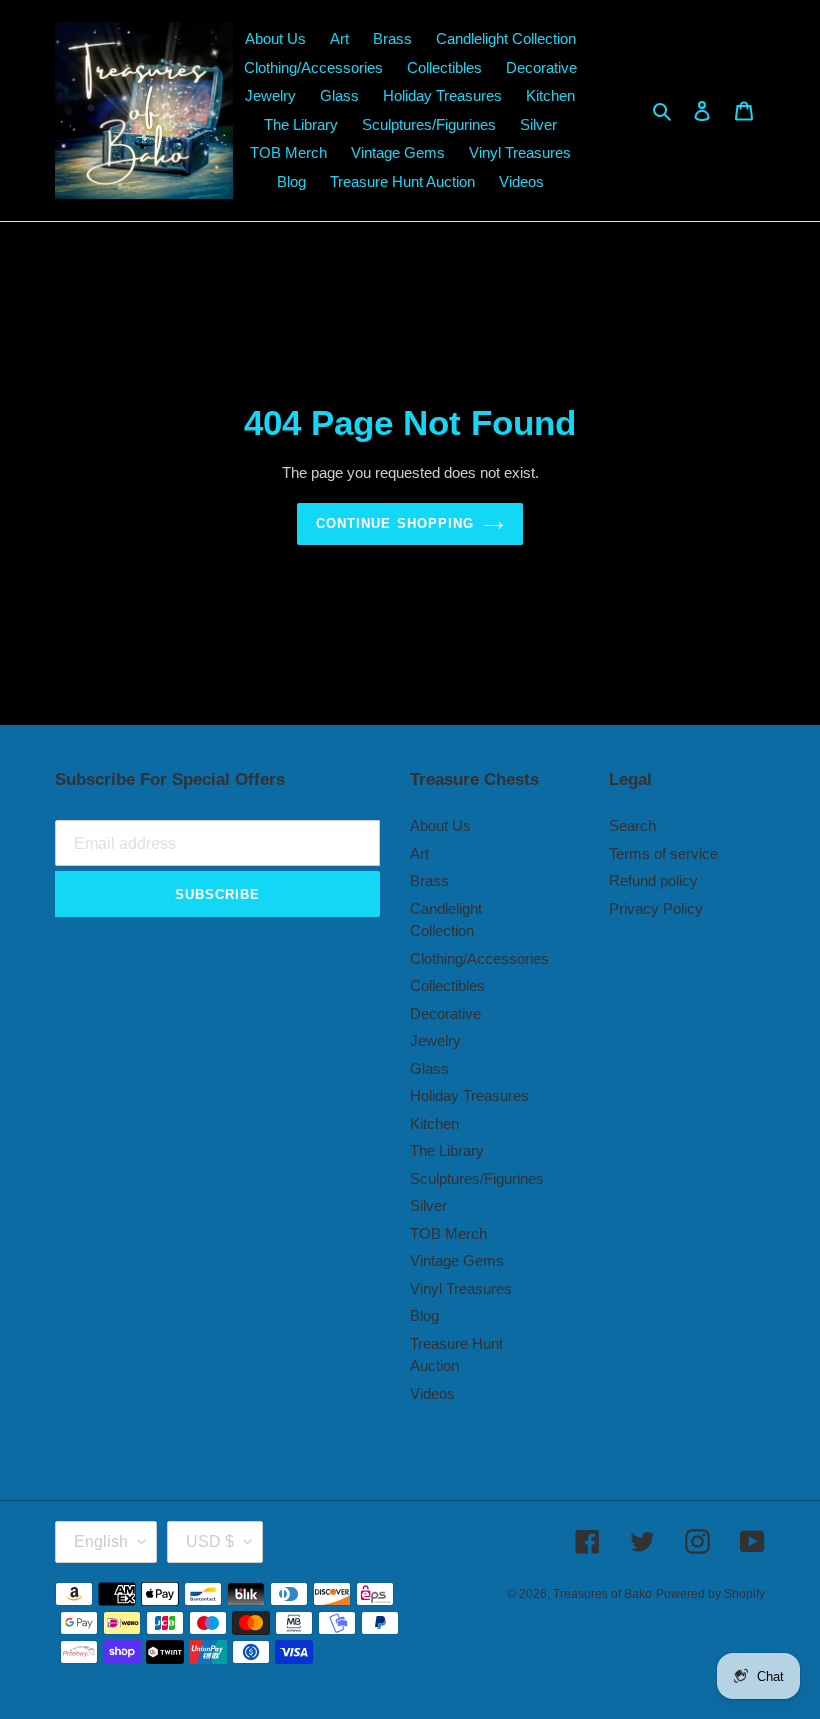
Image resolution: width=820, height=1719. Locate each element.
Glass (429, 1068)
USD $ (210, 1541)
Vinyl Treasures (461, 1288)
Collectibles (447, 985)
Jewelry (435, 1040)
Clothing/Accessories (479, 958)
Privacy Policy (656, 908)
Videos (432, 1393)
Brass (429, 880)
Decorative (445, 1013)
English (101, 1541)
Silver (428, 1205)
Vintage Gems (457, 1260)
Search (632, 825)
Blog (424, 1315)
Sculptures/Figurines (477, 1178)
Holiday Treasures (469, 1095)
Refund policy (653, 880)
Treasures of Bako (602, 1594)
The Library (447, 1150)
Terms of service (663, 853)
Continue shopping (395, 523)
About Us (440, 825)
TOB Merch (448, 1233)
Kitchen (434, 1123)
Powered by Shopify (710, 1594)
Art (419, 853)
